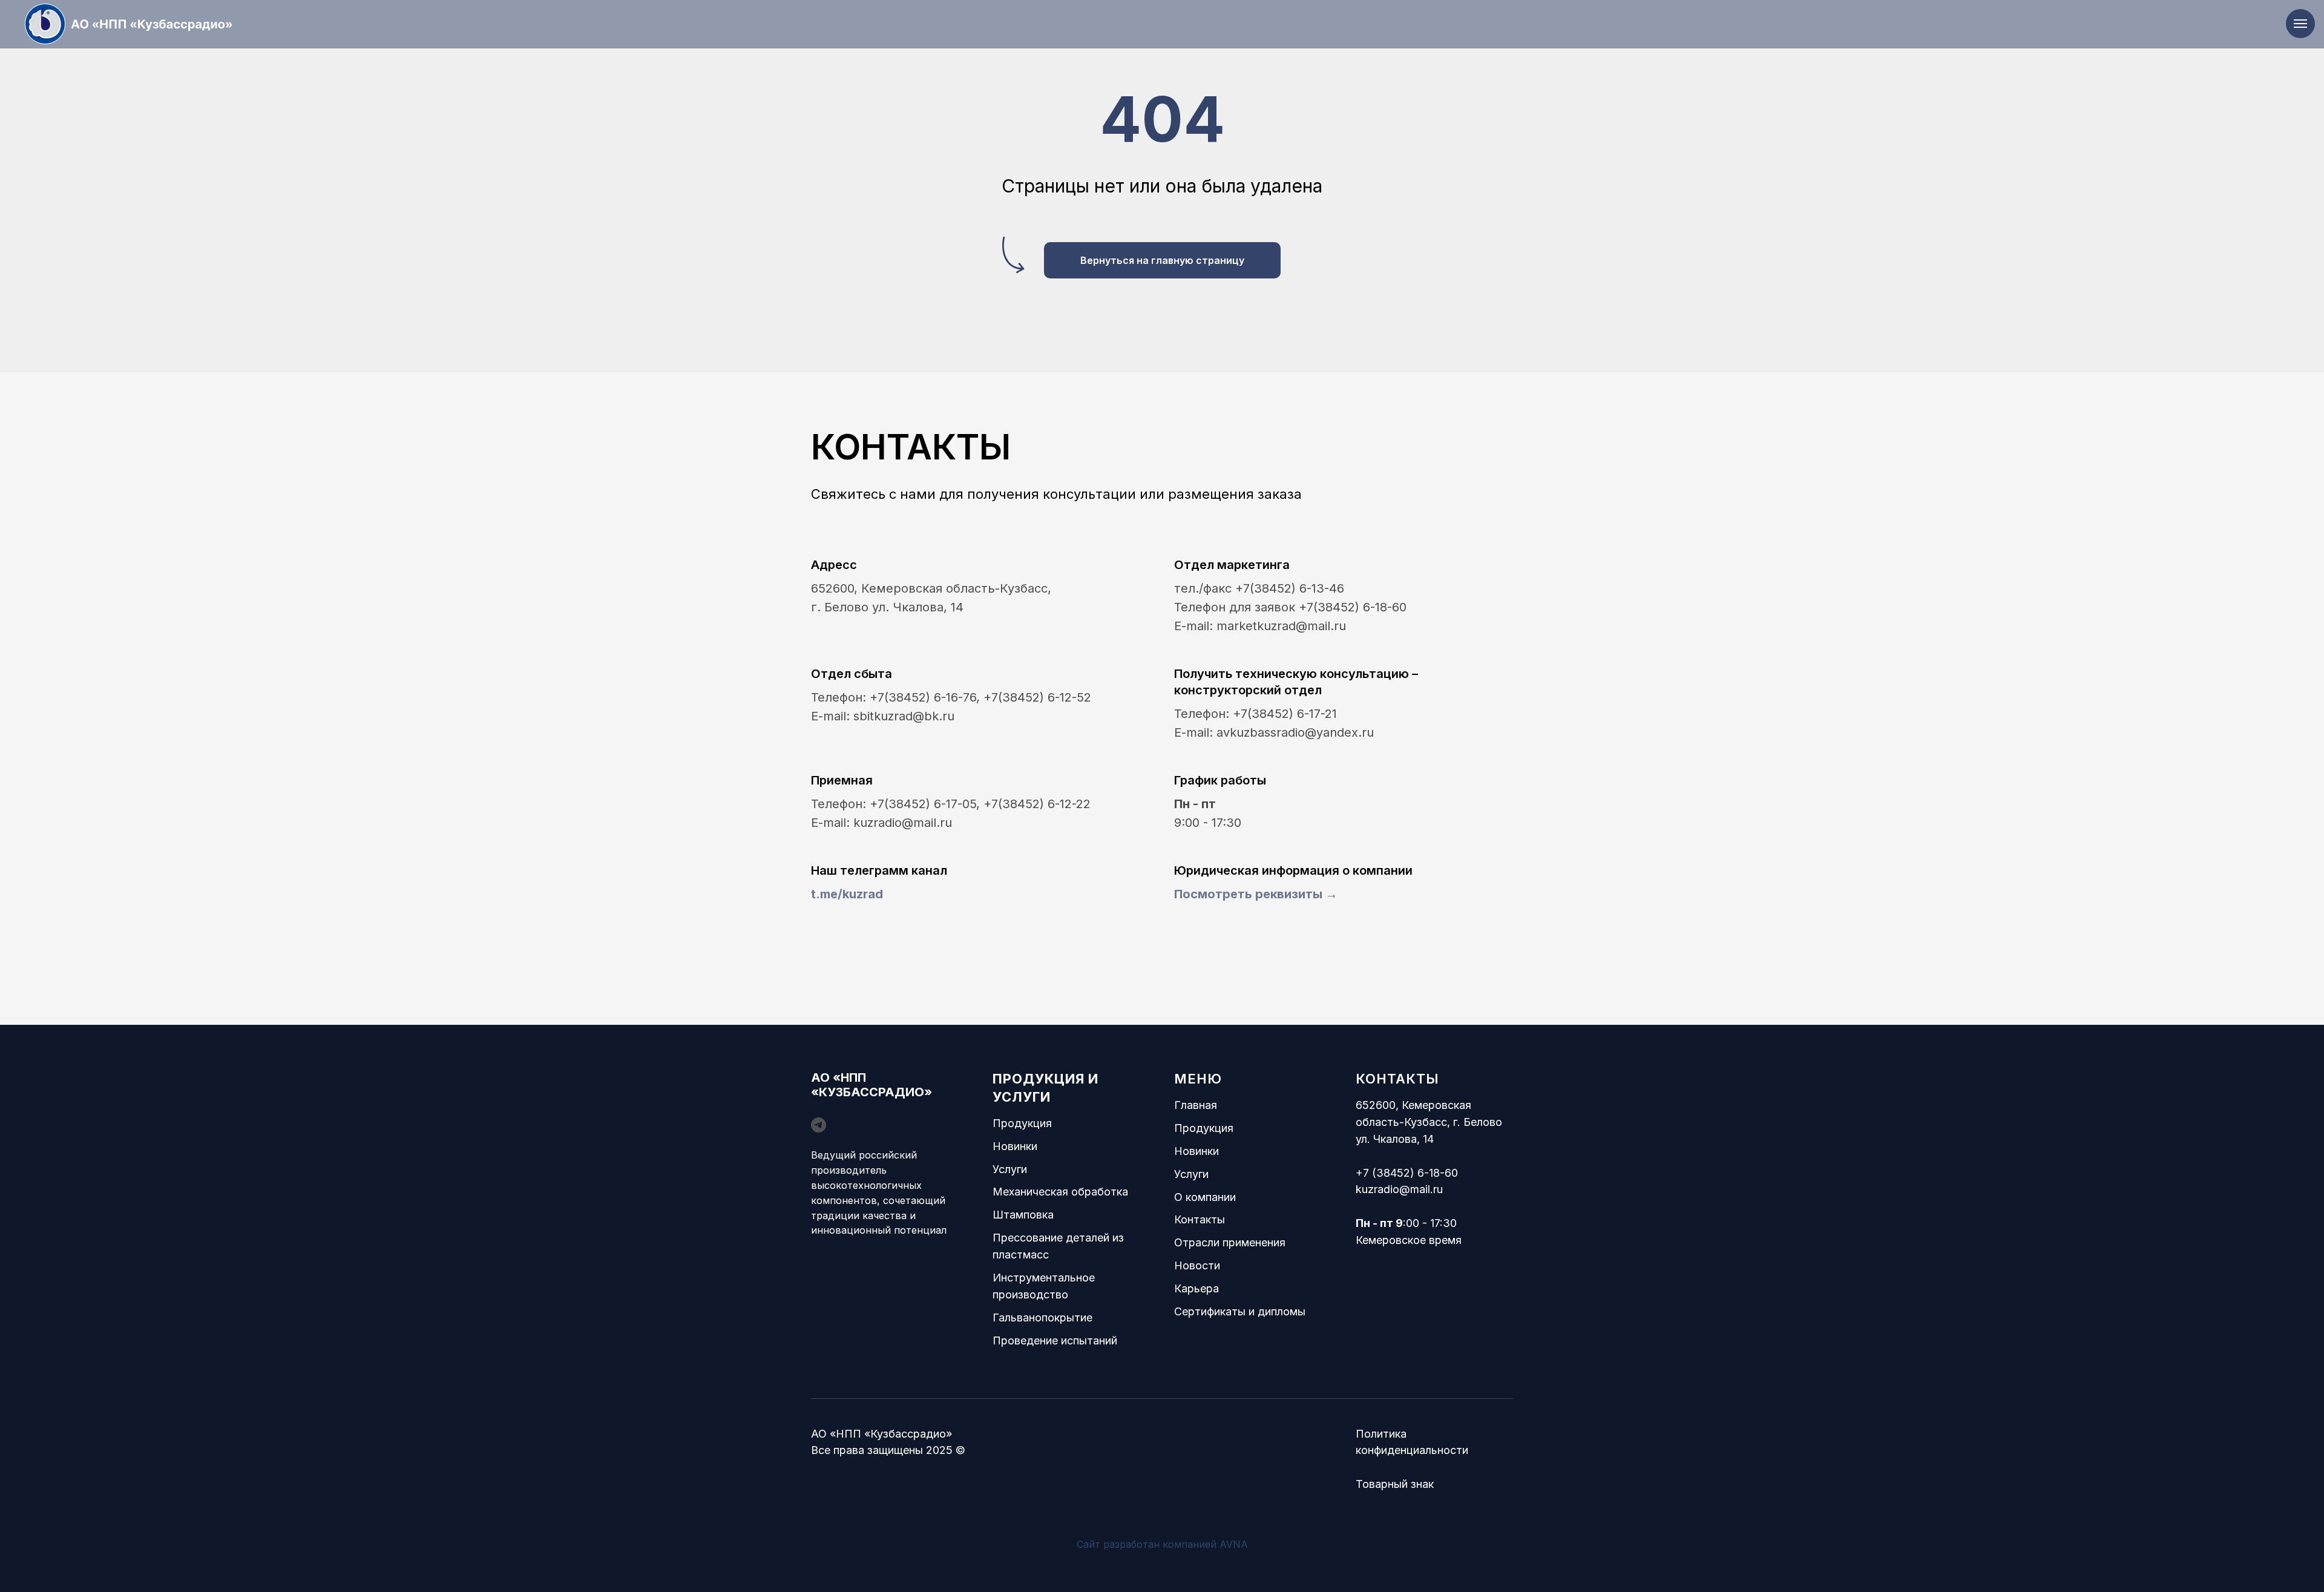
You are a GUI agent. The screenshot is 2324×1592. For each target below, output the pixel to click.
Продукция (1022, 1123)
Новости (1197, 1265)
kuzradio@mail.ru (1399, 1189)
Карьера (1196, 1288)
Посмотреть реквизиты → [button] (1256, 894)
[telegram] (819, 1125)
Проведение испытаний (1055, 1340)
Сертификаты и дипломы (1240, 1311)
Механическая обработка (1060, 1192)
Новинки (1015, 1146)
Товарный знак (1395, 1484)
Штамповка (1023, 1215)
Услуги (1010, 1169)
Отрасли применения (1230, 1242)
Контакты (1200, 1219)
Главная (1196, 1105)
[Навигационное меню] (2300, 24)
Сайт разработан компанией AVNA (1162, 1544)
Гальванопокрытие (1042, 1317)
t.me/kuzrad (847, 894)
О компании (1205, 1197)
